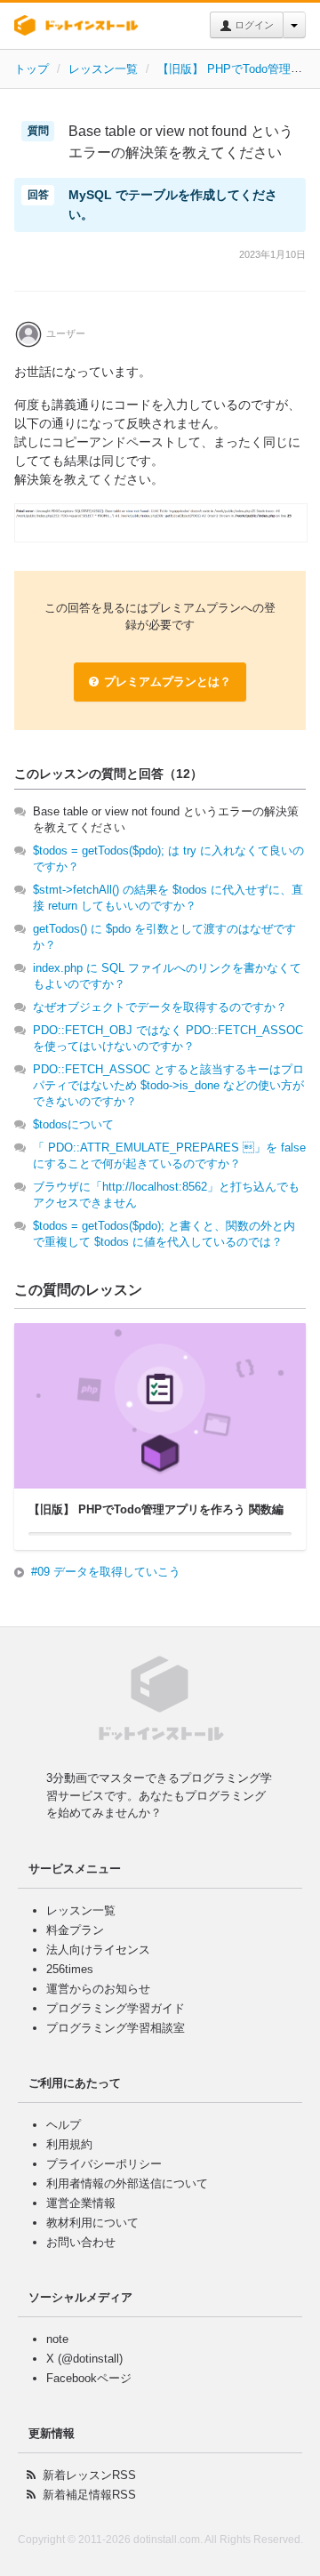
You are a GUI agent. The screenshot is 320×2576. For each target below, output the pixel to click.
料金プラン (75, 1930)
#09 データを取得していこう (106, 1572)
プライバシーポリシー (104, 2164)
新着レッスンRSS (89, 2475)
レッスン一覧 (103, 69)
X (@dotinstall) (84, 2359)
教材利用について (92, 2223)
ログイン (253, 25)
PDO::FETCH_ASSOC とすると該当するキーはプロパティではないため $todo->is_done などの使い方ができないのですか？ (168, 1085)
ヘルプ (64, 2125)
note (57, 2339)
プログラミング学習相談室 (116, 2028)
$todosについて (73, 1124)
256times (70, 1969)
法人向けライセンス (98, 1950)
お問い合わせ (81, 2242)
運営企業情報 (81, 2203)
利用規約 (69, 2144)
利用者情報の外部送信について (127, 2183)
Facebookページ (89, 2378)
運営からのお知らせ (98, 1989)
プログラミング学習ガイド (116, 2008)
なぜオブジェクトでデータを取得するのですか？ (160, 1007)
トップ (32, 69)
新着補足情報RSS (89, 2495)
